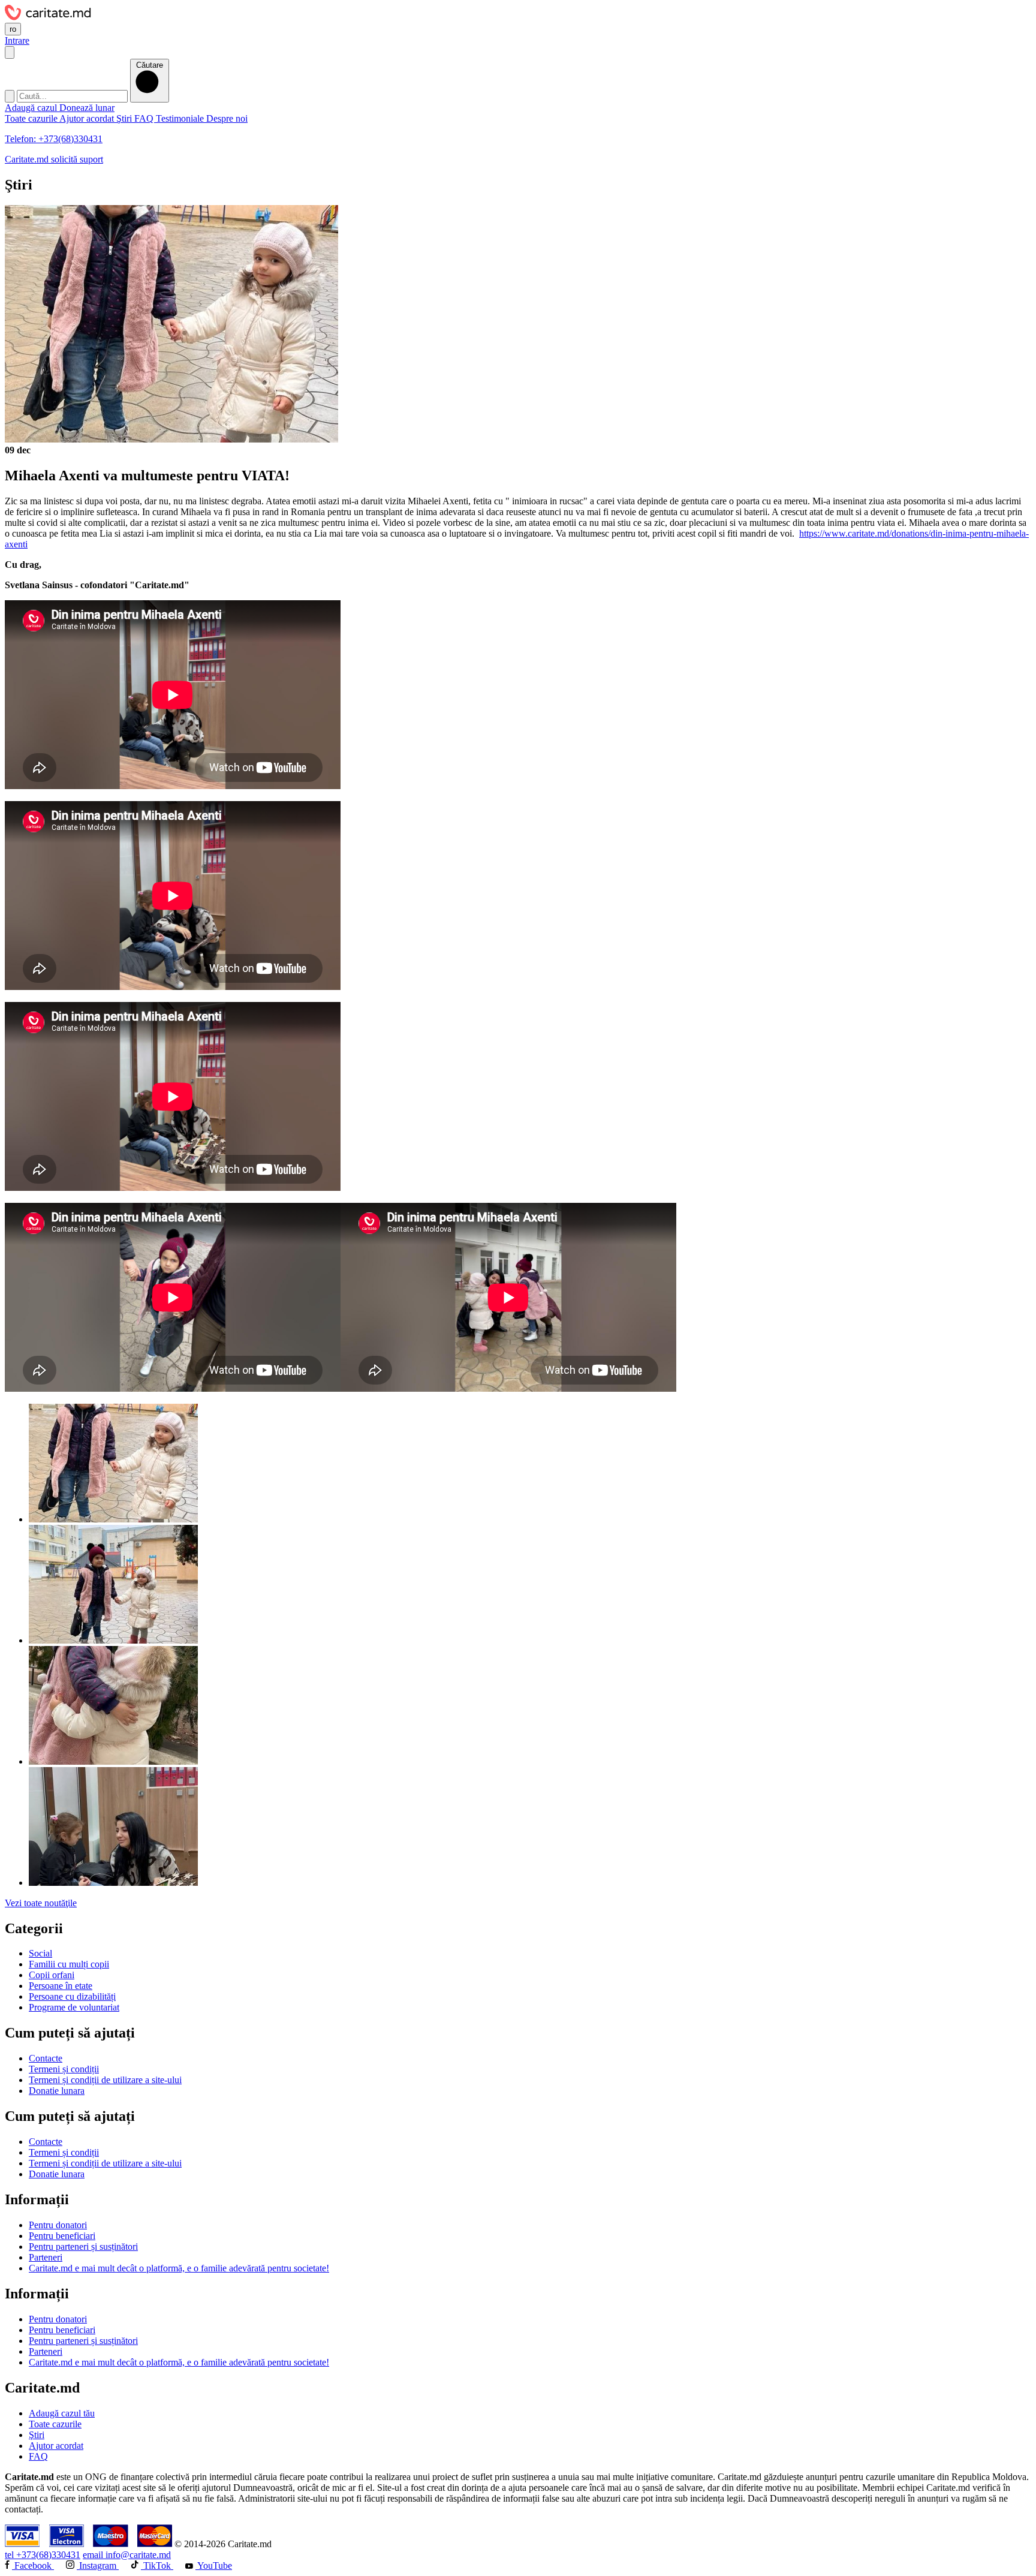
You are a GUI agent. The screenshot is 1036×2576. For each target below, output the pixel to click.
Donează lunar (87, 108)
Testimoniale (181, 118)
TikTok (157, 2566)
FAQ (145, 118)
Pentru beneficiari (62, 2236)
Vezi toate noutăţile (41, 1903)
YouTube (214, 2566)
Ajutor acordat (88, 118)
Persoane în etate (61, 1986)
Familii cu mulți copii (69, 1964)
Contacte (46, 2058)
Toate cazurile (32, 118)
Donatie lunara (57, 2091)
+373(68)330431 (43, 2555)
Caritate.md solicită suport (54, 159)
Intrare (17, 40)
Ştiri (125, 118)
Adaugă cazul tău (62, 2413)
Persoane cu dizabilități (72, 1996)
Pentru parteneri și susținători (83, 2247)
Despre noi (227, 118)
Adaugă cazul (32, 108)
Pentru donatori (58, 2225)
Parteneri (46, 2257)
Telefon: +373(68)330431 (54, 139)
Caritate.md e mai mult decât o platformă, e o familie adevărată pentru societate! (179, 2268)
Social (40, 1953)
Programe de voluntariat (74, 2007)
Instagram (98, 2566)
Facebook (33, 2566)
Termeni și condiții (64, 2069)
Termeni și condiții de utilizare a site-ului (105, 2080)
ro (13, 29)
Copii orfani (52, 1975)
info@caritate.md (127, 2555)
